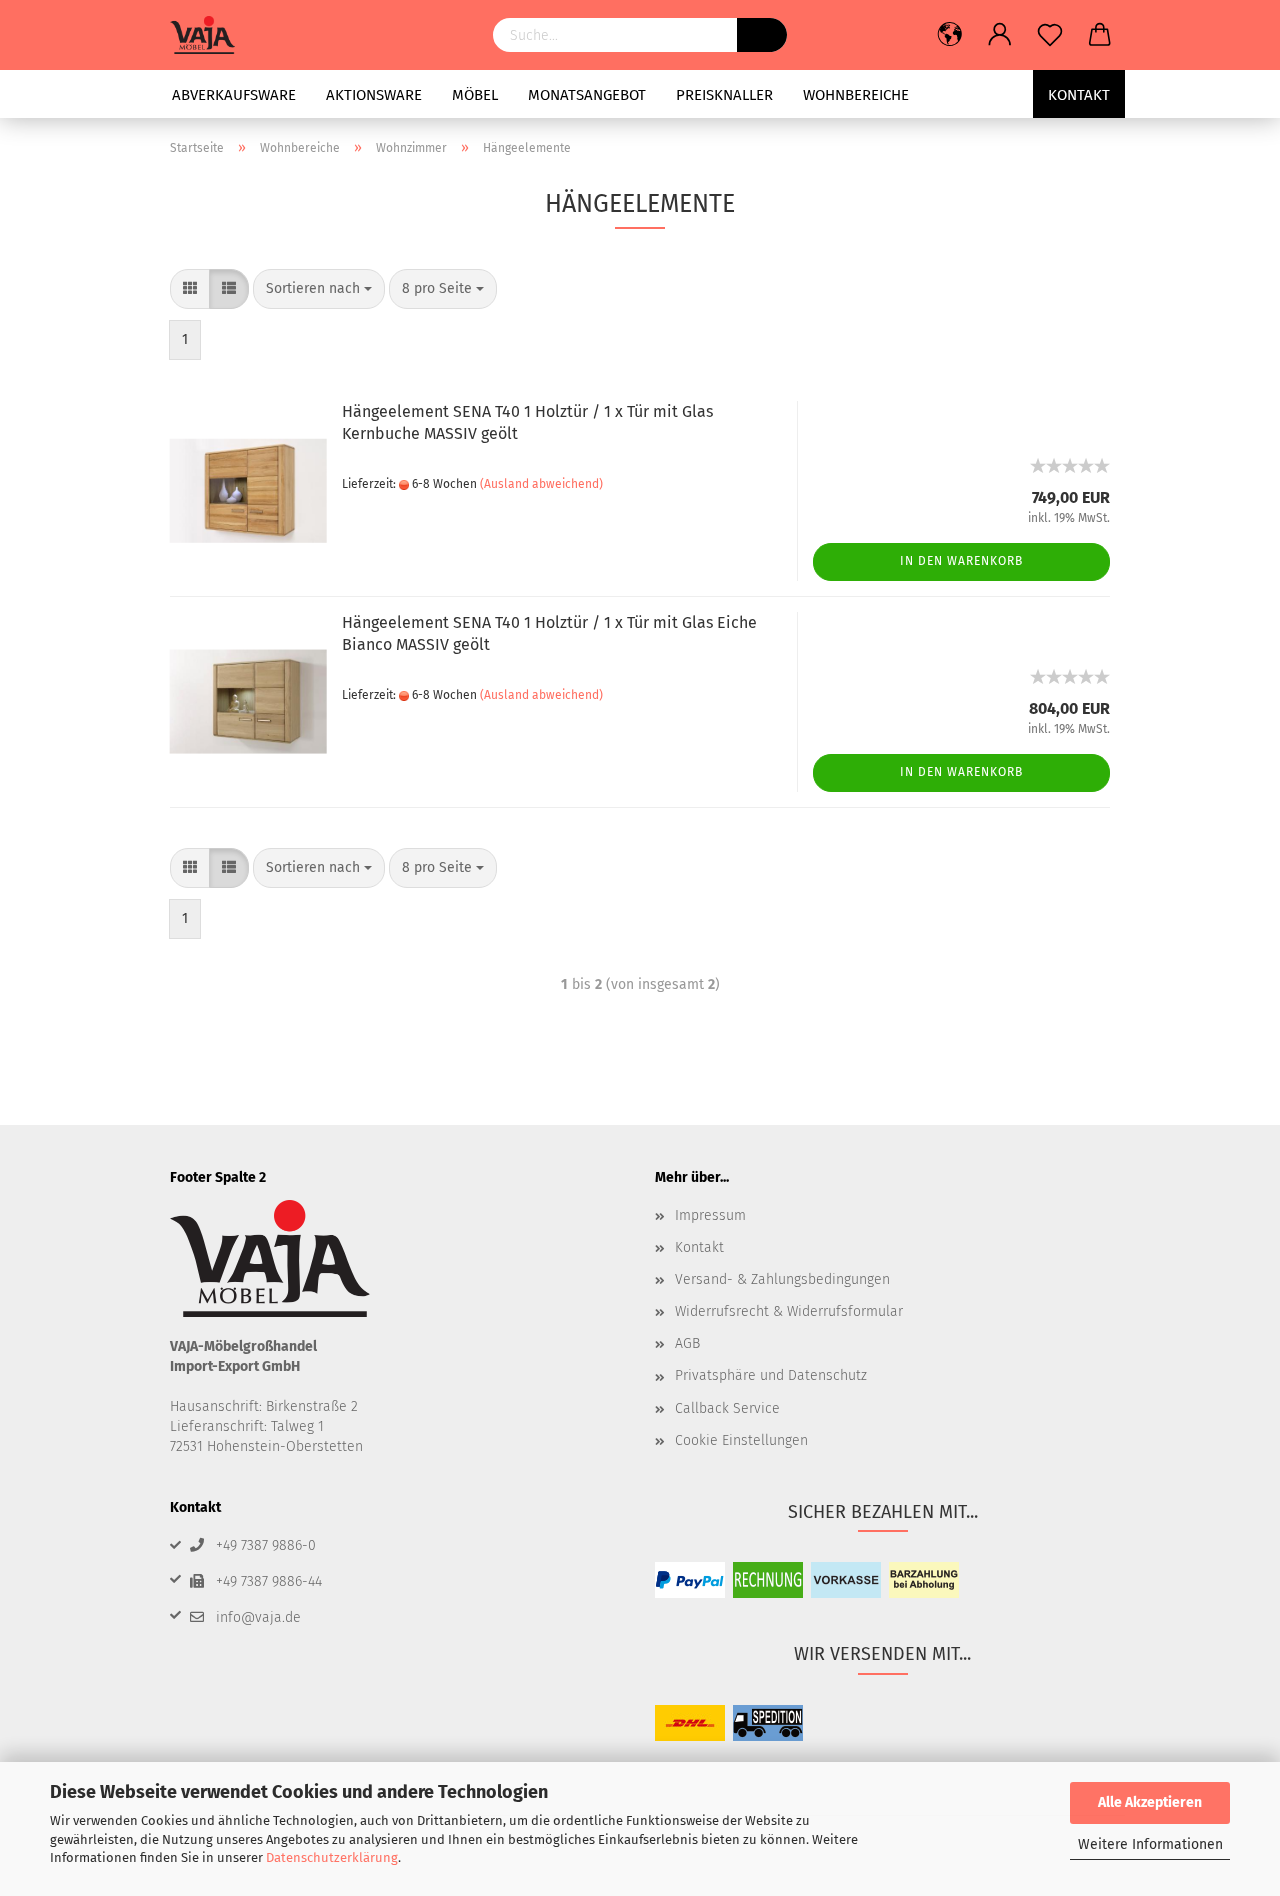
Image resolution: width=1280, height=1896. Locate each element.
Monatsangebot (587, 95)
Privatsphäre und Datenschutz (771, 1375)
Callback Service (727, 1408)
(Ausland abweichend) (541, 484)
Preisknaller (724, 95)
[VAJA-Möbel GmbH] (210, 35)
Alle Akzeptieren (1150, 1802)
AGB (687, 1343)
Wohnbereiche (856, 95)
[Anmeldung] (1000, 35)
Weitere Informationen (1150, 1844)
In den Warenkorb (961, 561)
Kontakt (1079, 95)
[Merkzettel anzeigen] (1050, 35)
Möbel (475, 95)
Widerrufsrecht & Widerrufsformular (789, 1311)
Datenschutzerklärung (332, 1857)
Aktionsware (374, 95)
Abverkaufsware (234, 95)
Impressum (710, 1215)
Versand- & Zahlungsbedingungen (782, 1279)
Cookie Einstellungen (741, 1440)
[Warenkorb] (1100, 35)
